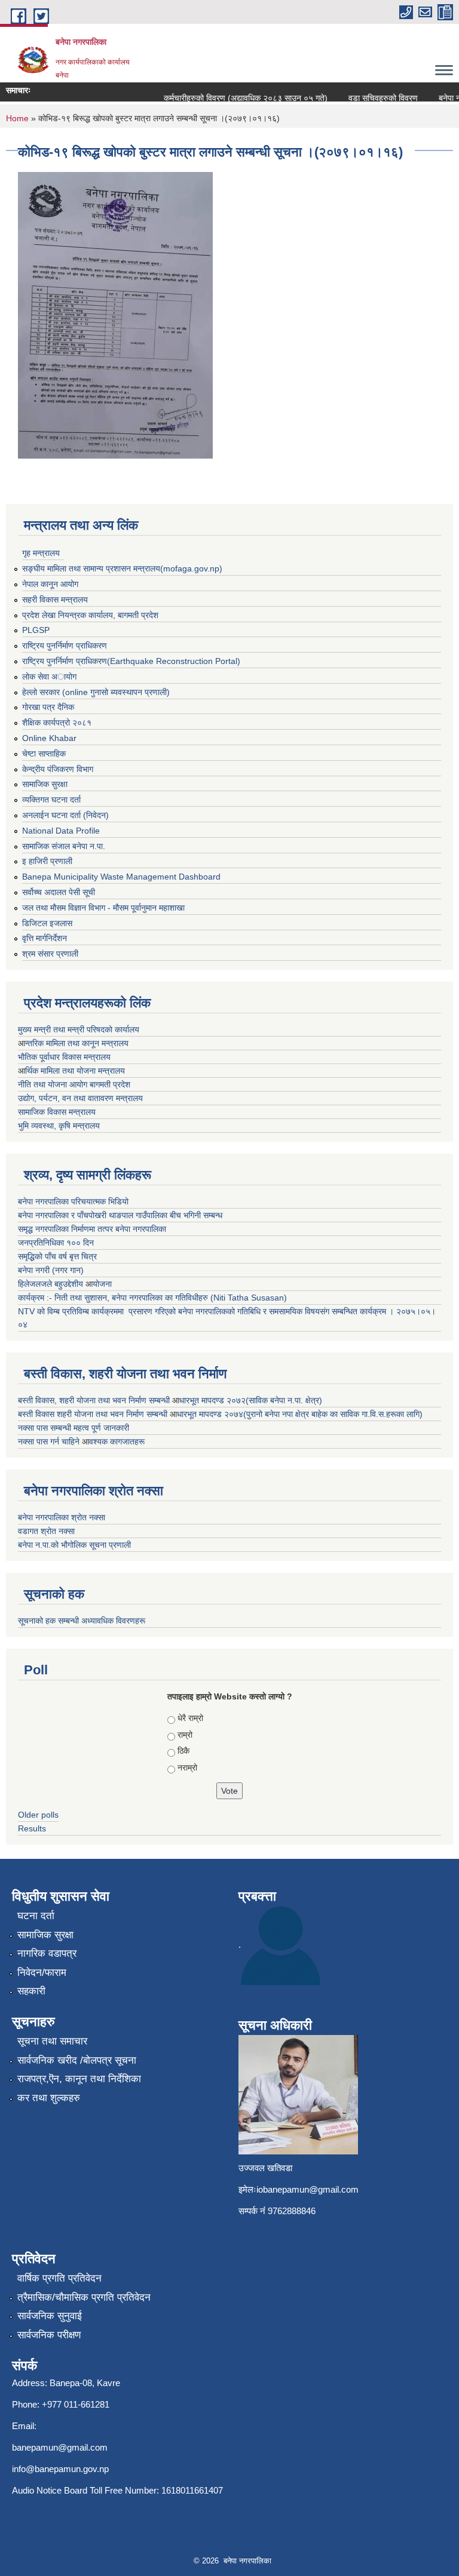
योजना (102, 1284)
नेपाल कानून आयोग (50, 584)
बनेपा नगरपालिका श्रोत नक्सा (62, 1517)
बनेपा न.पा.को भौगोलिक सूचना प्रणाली (74, 1545)
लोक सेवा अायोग (49, 677)
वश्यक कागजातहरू (117, 1441)
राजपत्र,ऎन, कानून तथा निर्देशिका (79, 2079)
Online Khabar (49, 738)
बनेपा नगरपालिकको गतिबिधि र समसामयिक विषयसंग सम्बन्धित (267, 1311)
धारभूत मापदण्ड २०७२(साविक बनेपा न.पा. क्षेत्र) (251, 1400)
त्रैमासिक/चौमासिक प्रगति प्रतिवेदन (84, 2297)
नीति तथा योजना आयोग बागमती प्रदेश (74, 1084)
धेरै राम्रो (190, 1718)
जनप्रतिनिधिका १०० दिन (56, 1243)
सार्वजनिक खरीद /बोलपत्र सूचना (77, 2060)
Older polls (38, 1815)
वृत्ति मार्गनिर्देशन (45, 938)
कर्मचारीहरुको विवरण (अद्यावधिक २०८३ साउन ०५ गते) (233, 98)
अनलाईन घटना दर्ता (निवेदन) (65, 815)
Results (32, 1828)
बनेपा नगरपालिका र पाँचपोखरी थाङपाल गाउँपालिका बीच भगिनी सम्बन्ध (120, 1215)
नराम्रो (187, 1767)
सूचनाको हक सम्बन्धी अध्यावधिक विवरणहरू (82, 1621)
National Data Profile (61, 831)
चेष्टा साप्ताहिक (44, 754)
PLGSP (36, 630)
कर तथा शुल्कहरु (49, 2098)
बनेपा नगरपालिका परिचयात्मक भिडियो (73, 1201)
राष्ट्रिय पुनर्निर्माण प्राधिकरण (65, 645)
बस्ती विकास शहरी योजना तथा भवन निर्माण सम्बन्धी (94, 1414)
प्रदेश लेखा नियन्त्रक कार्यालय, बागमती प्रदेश (90, 615)
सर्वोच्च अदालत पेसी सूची (59, 892)
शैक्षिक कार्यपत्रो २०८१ (57, 723)
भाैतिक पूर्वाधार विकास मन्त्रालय (64, 1057)
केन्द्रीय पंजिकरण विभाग (58, 769)
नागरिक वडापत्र (47, 1953)
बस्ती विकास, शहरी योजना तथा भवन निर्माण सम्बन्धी (95, 1400)
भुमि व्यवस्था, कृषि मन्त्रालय (59, 1126)
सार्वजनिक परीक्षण (49, 2335)
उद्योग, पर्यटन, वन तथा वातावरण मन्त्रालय (80, 1098)
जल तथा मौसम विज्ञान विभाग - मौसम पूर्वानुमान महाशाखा (103, 908)
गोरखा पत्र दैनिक (48, 707)
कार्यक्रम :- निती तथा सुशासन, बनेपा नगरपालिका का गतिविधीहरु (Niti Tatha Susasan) (152, 1298)
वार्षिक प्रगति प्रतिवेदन (59, 2278)
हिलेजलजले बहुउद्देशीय (52, 1284)
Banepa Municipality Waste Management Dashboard (121, 877)
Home (17, 118)
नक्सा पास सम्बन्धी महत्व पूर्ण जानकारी (74, 1428)
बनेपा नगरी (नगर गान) (51, 1270)
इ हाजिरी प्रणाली (47, 861)
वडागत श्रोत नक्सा (46, 1531)
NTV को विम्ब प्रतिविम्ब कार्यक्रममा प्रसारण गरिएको (97, 1311)
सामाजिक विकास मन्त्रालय (57, 1112)
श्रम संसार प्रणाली (50, 954)
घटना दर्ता (36, 1916)
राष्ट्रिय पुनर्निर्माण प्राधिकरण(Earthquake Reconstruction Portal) (131, 661)
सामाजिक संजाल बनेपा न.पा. (64, 846)
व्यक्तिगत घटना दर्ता (51, 800)
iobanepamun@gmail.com (307, 2189)
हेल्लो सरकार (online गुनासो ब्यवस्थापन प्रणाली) (96, 692)
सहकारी (31, 1991)
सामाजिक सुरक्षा (45, 784)
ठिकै (183, 1751)
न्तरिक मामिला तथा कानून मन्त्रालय (77, 1043)
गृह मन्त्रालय (41, 553)
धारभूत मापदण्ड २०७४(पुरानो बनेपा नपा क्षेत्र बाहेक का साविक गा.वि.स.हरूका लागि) (300, 1414)
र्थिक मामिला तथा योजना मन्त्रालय (75, 1071)
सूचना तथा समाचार (52, 2041)
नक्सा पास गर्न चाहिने (50, 1441)
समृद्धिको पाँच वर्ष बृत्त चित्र (57, 1256)
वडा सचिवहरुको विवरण (371, 98)
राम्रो (185, 1735)
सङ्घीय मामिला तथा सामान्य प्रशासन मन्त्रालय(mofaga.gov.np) (122, 568)
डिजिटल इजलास (47, 923)
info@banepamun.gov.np (60, 2469)
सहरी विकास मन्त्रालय (55, 600)
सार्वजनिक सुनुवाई (50, 2316)
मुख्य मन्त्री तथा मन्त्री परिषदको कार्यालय (79, 1029)
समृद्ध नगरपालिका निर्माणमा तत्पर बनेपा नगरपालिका (92, 1229)
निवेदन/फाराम (42, 1973)
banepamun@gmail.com (60, 2447)
